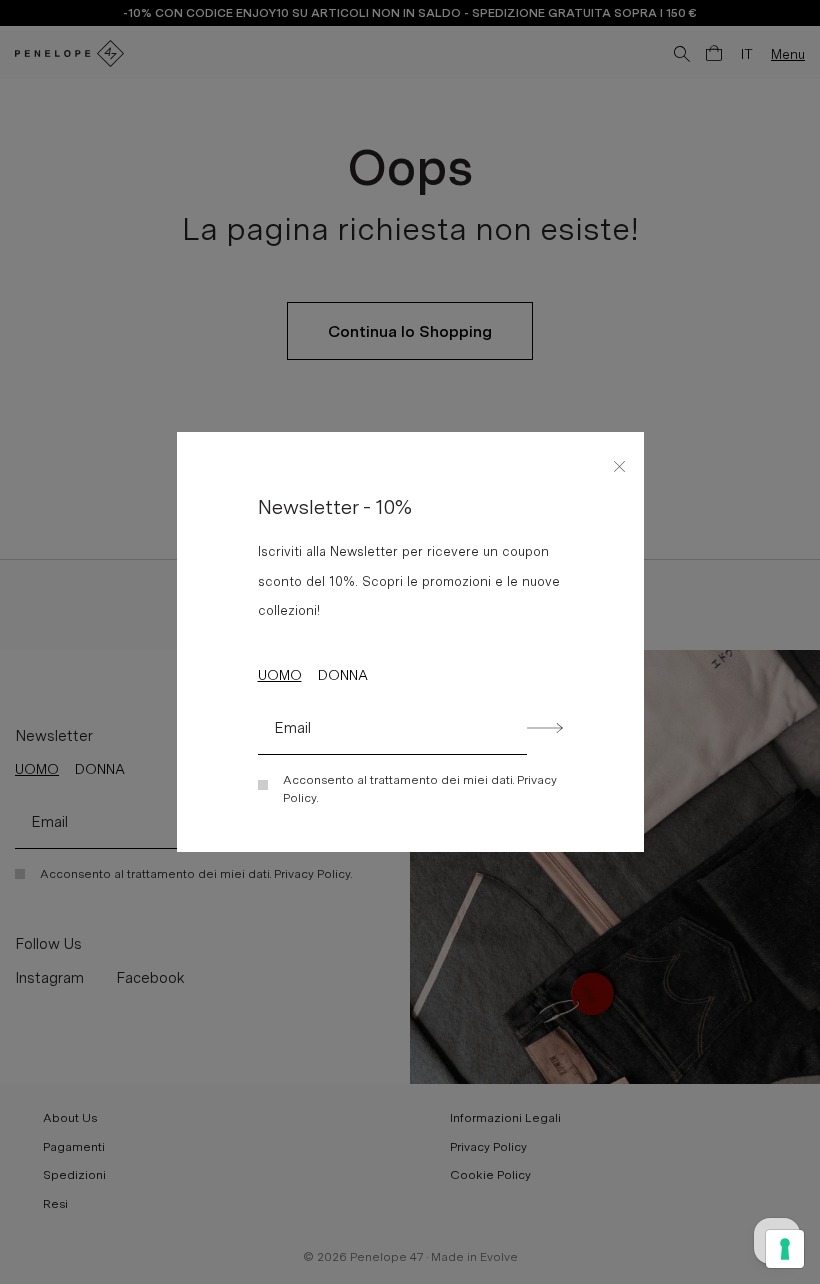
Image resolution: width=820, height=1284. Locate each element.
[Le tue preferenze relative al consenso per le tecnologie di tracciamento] (785, 1249)
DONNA (343, 675)
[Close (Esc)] (620, 463)
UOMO (280, 675)
